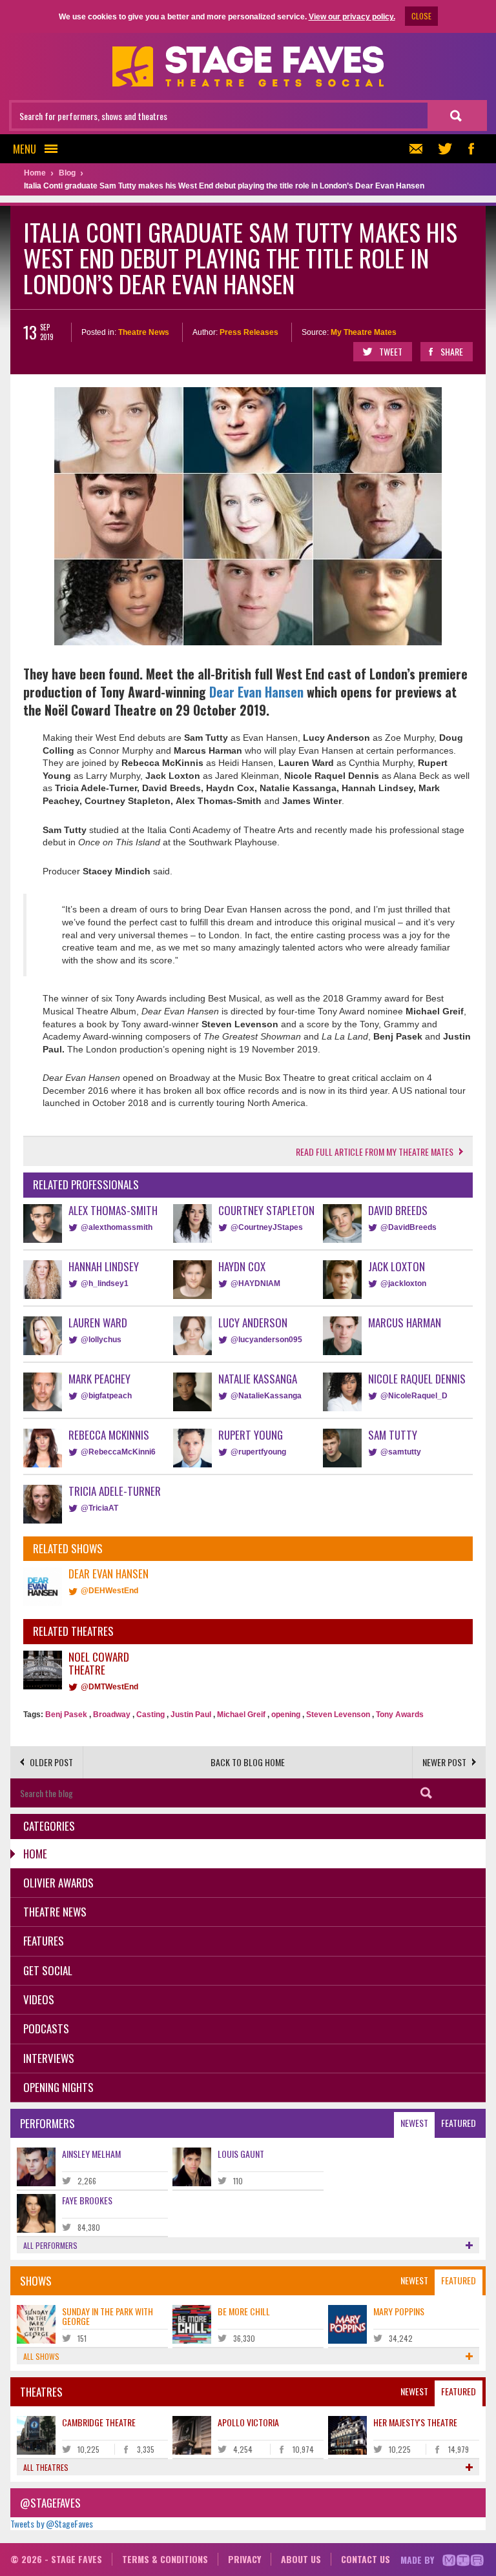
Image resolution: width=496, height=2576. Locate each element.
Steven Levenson (338, 1715)
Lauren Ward (98, 1323)
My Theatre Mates (364, 332)
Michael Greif (241, 1715)
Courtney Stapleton (266, 1210)
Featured (459, 2123)
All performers (50, 2245)
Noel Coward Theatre (99, 1663)
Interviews (49, 2058)
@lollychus (101, 1340)
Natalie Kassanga (258, 1379)
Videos (39, 1999)
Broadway (112, 1715)
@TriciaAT (99, 1508)
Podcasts (46, 2028)
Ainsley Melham (91, 2154)
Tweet (391, 351)
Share (452, 351)
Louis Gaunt (241, 2154)
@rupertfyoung (258, 1452)
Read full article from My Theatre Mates (375, 1152)
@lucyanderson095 (266, 1340)
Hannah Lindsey (104, 1266)
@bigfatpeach (106, 1396)
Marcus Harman (405, 1323)
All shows (41, 2356)
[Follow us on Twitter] (445, 149)
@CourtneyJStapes (267, 1227)
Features (44, 1941)
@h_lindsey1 (105, 1283)
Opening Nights (58, 2087)
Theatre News (144, 332)
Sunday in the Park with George (108, 2316)
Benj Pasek (66, 1715)
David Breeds (398, 1210)
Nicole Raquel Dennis (417, 1379)
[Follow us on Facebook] (471, 149)
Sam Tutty (393, 1435)
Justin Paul (191, 1715)
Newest (414, 2123)
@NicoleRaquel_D (414, 1396)
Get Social (48, 1970)
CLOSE (421, 16)
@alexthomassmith (117, 1227)
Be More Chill (244, 2311)
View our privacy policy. (352, 17)
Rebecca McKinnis (109, 1435)
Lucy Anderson (253, 1323)
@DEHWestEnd (109, 1591)
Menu (25, 149)
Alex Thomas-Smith (113, 1210)
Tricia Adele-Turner (115, 1491)
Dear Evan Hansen (256, 692)
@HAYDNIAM (255, 1283)
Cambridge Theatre (99, 2422)
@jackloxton (403, 1283)
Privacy (244, 2559)
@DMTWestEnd (109, 1687)
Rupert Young (251, 1435)
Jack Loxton (397, 1266)
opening (286, 1715)
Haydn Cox (242, 1266)
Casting (150, 1715)
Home (35, 1854)
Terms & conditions (165, 2559)
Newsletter (419, 149)
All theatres (46, 2467)
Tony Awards (400, 1715)
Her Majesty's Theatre (415, 2422)
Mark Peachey (99, 1379)
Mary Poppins (399, 2311)
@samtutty (401, 1452)
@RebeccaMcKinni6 (118, 1452)
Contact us (366, 2559)
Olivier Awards (58, 1883)
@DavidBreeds (408, 1227)
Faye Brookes (87, 2200)
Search (426, 1793)
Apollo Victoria (248, 2422)
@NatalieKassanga (266, 1396)
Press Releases (249, 332)
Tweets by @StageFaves (52, 2523)
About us (301, 2559)
